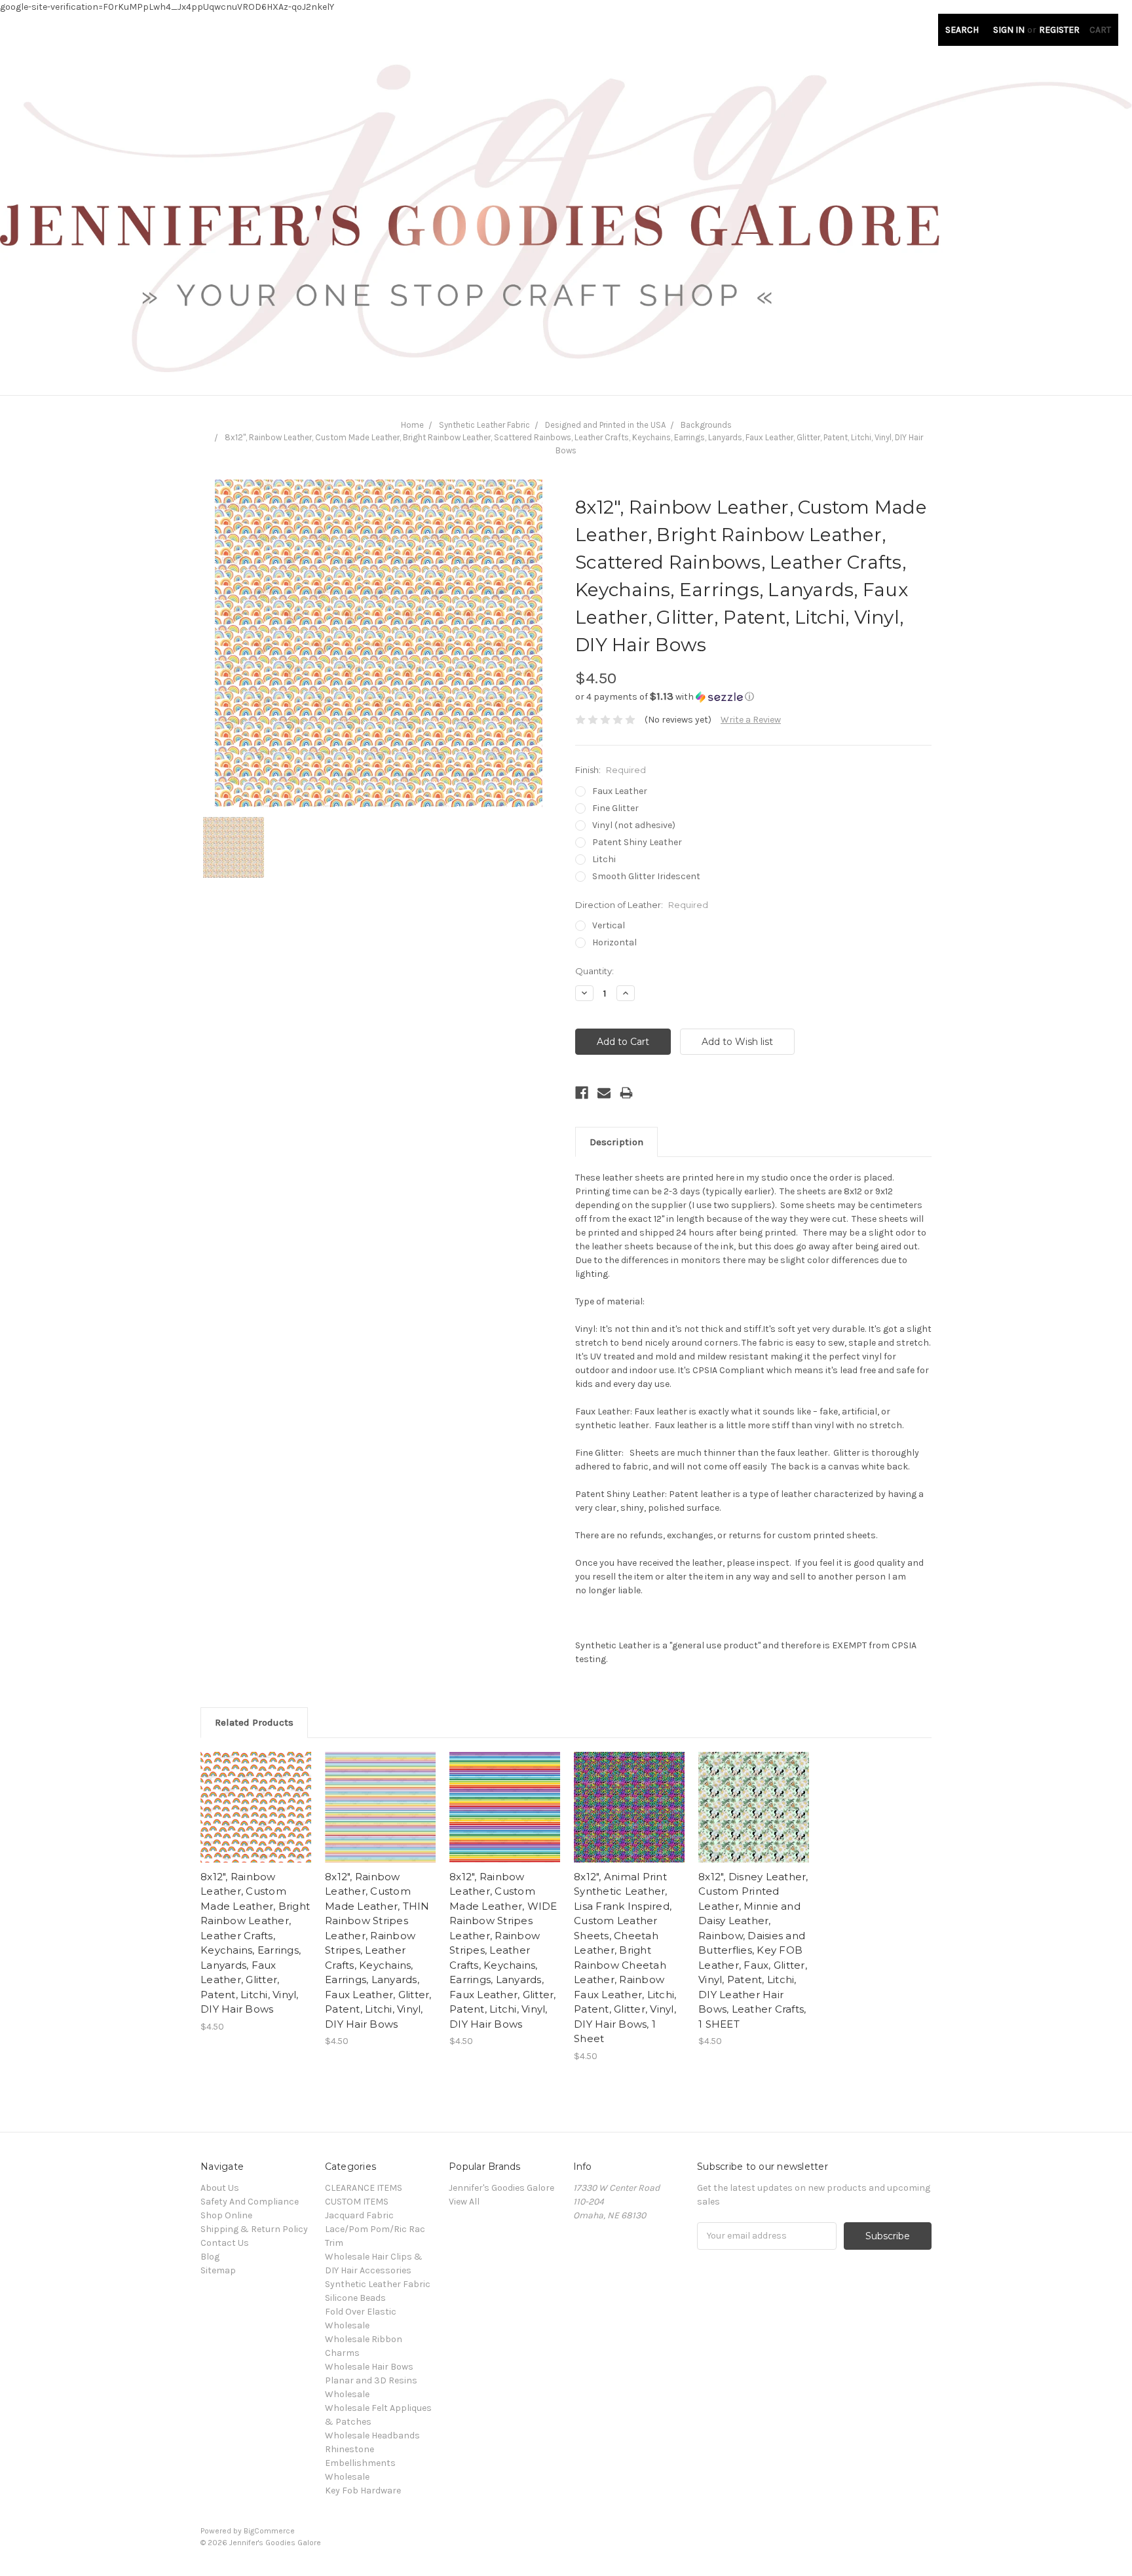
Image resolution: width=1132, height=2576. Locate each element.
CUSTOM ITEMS (357, 2202)
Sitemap (218, 2270)
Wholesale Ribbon (364, 2339)
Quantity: (594, 971)
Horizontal (614, 942)
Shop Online (226, 2215)
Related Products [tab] (254, 1722)
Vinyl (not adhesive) (634, 825)
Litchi (604, 859)
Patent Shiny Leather (637, 842)
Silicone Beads (355, 2298)
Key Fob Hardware (363, 2491)
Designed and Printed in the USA (605, 425)
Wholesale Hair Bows (369, 2367)
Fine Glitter (615, 808)
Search (962, 30)
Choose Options (256, 1819)
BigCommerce (269, 2531)
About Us (220, 2188)
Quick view (256, 1796)
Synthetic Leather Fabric (484, 425)
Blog (210, 2257)
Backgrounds (706, 425)
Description (616, 1142)
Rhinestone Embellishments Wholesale (360, 2463)
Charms (342, 2353)
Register (1059, 30)
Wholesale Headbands (372, 2435)
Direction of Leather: (642, 905)
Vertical (609, 925)
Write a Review (751, 720)
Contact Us (225, 2243)
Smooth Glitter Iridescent (646, 876)
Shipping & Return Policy (254, 2229)
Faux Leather (620, 791)
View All (464, 2202)
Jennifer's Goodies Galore (501, 2188)
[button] (753, 697)
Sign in (1009, 30)
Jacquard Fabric (359, 2215)
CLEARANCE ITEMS (364, 2188)
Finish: (611, 770)
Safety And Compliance (250, 2202)
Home (412, 425)
